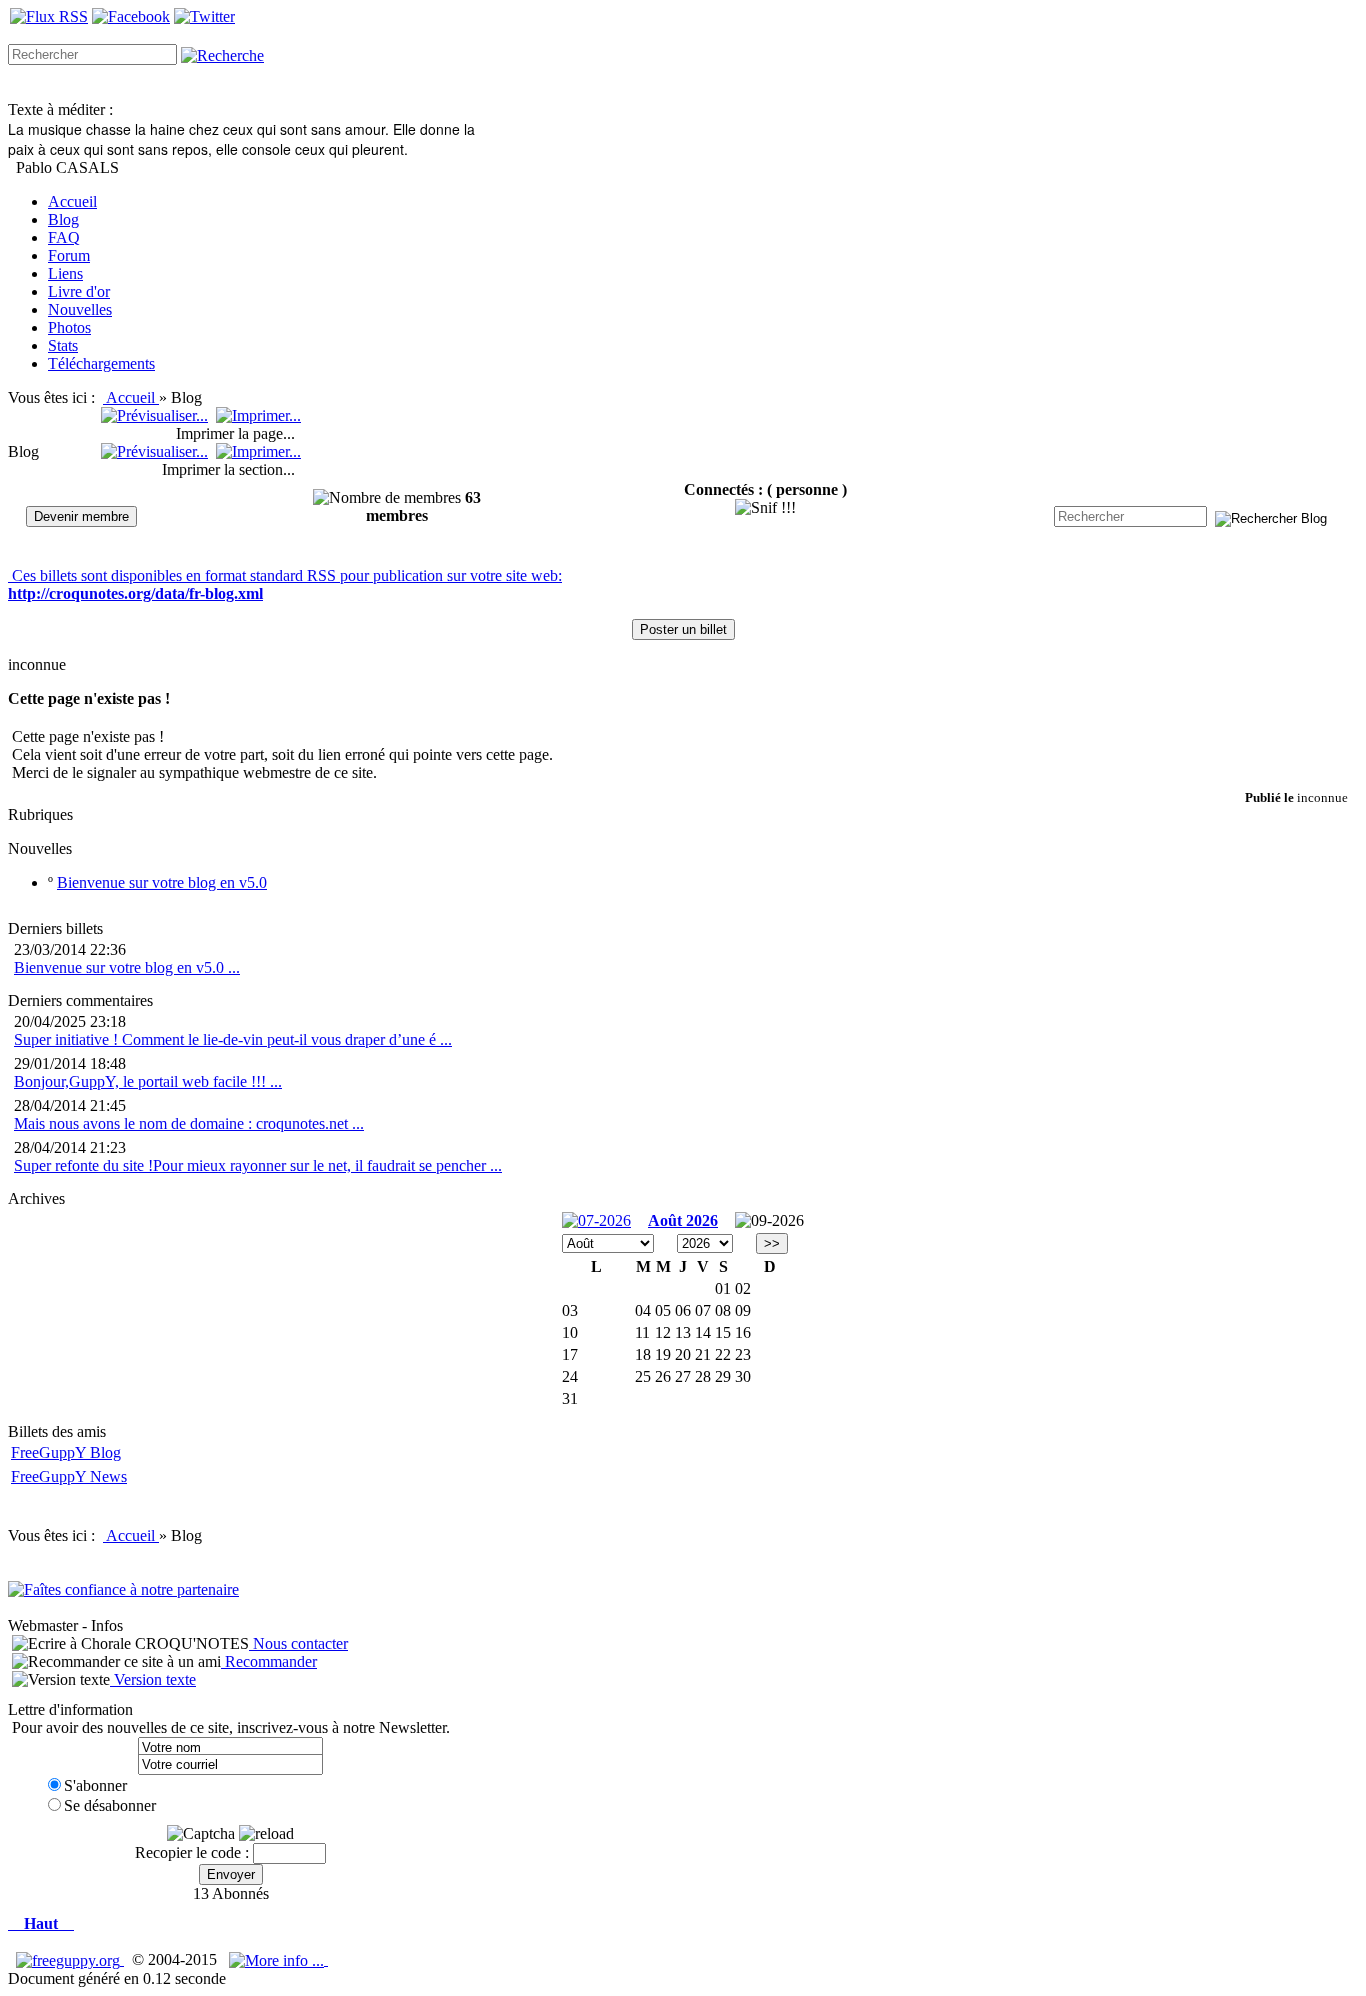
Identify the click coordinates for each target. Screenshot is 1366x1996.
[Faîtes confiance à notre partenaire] (123, 1589)
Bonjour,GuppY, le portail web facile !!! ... (148, 1081)
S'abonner (95, 1785)
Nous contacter (298, 1643)
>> (772, 1243)
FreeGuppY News (69, 1476)
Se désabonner (110, 1805)
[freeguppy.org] (70, 1959)
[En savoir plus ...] (278, 1959)
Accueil (132, 397)
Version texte (153, 1679)
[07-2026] (596, 1219)
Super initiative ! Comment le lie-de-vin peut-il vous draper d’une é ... (233, 1039)
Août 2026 (683, 1220)
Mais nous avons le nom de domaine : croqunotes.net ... (189, 1123)
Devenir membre (81, 516)
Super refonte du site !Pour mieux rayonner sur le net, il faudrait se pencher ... (258, 1165)
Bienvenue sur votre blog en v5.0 (162, 882)
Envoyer (231, 1874)
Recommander (269, 1661)
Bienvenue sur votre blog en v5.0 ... (127, 967)
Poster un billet (683, 629)
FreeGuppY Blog (66, 1452)
